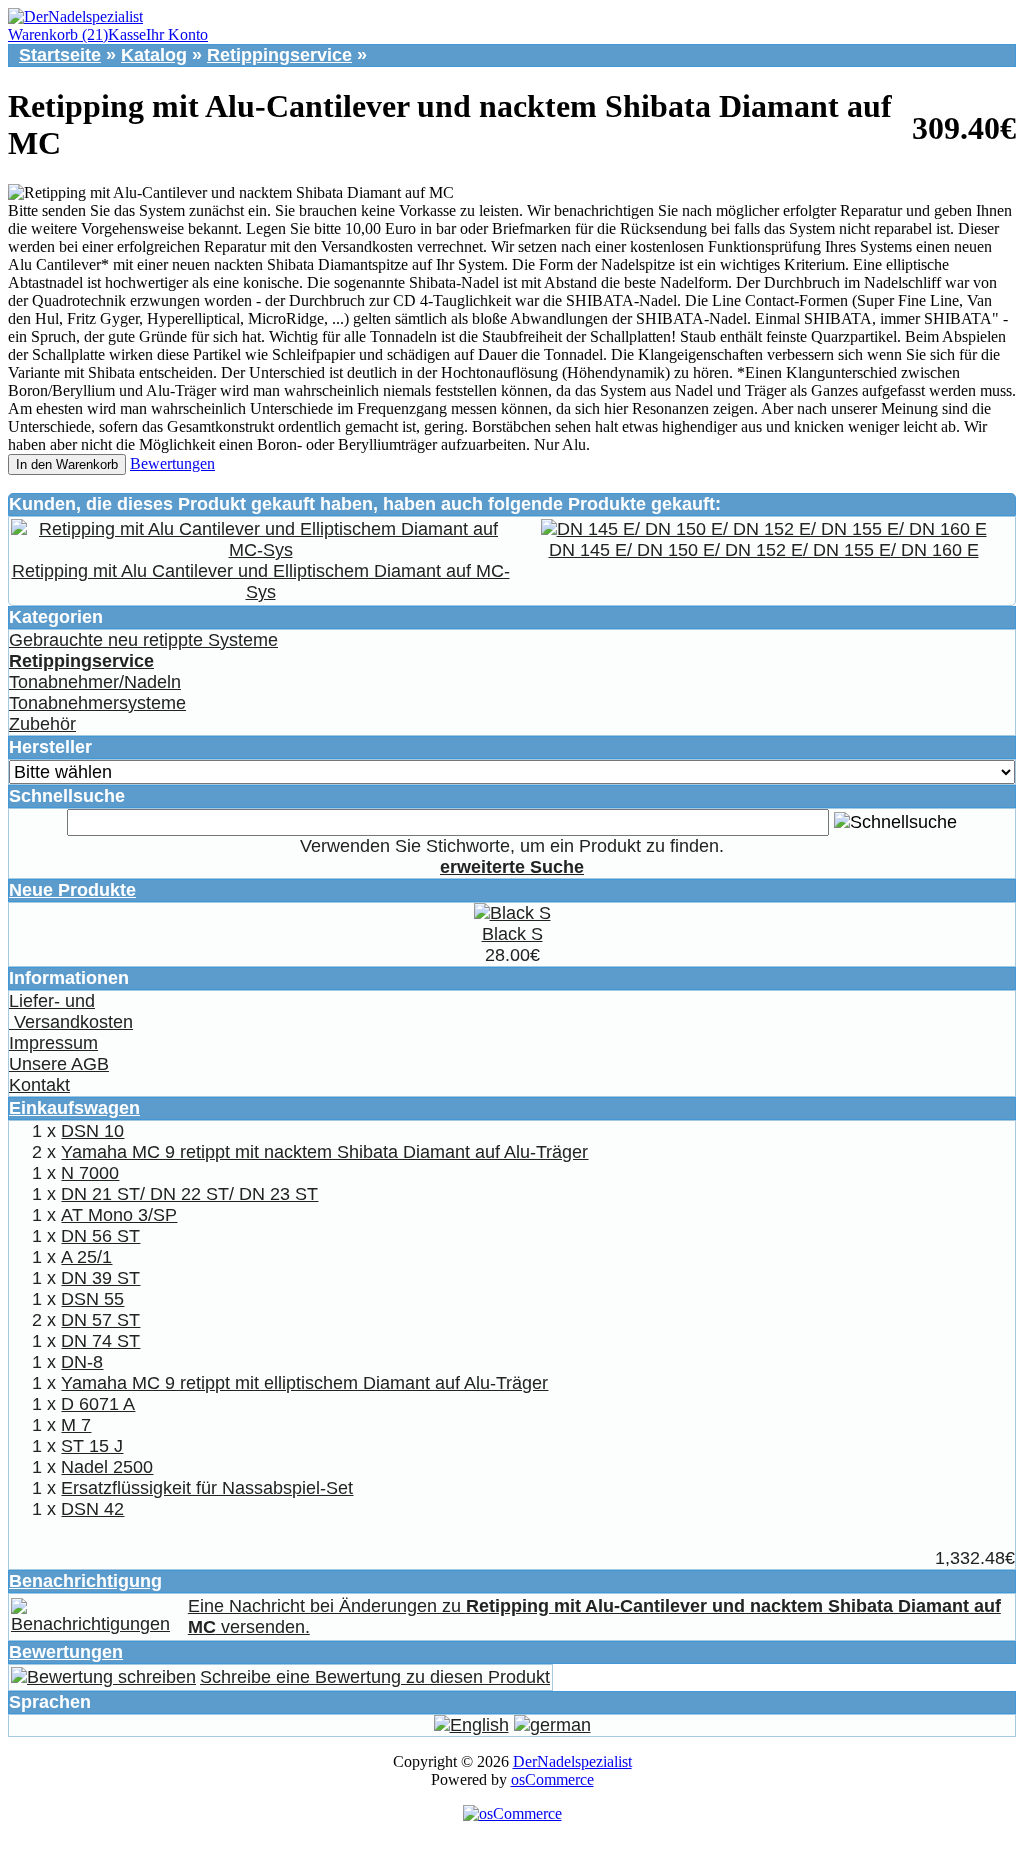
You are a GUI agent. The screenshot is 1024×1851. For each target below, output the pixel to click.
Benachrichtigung (85, 1581)
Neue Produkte (72, 890)
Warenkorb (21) (58, 34)
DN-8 (82, 1362)
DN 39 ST (100, 1278)
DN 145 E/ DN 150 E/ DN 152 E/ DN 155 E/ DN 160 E (764, 550)
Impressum (53, 1043)
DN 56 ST (100, 1236)
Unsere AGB (59, 1064)
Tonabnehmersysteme (97, 703)
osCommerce (552, 1779)
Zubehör (42, 724)
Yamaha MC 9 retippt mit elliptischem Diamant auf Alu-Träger (304, 1383)
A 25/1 (86, 1257)
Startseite (60, 55)
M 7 (76, 1425)
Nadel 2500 (107, 1467)
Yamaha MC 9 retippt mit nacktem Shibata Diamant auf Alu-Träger (324, 1152)
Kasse (127, 34)
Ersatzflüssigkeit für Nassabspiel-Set (207, 1488)
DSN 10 (92, 1131)
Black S (512, 934)
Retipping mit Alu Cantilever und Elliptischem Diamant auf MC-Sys (261, 581)
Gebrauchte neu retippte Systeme (143, 640)
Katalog (154, 55)
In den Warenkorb (67, 464)
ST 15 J (92, 1446)
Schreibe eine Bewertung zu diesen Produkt (375, 1677)
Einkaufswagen (74, 1108)
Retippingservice (279, 55)
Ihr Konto (177, 34)
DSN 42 (92, 1509)
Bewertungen (172, 463)
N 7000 (90, 1173)
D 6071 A (98, 1404)
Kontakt (39, 1085)
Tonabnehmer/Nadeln (95, 682)
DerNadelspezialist (572, 1761)
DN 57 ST (100, 1320)
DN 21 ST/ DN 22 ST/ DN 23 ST (189, 1194)
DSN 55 (92, 1299)
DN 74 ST (100, 1341)
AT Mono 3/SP (119, 1215)
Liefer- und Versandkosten (71, 1011)
